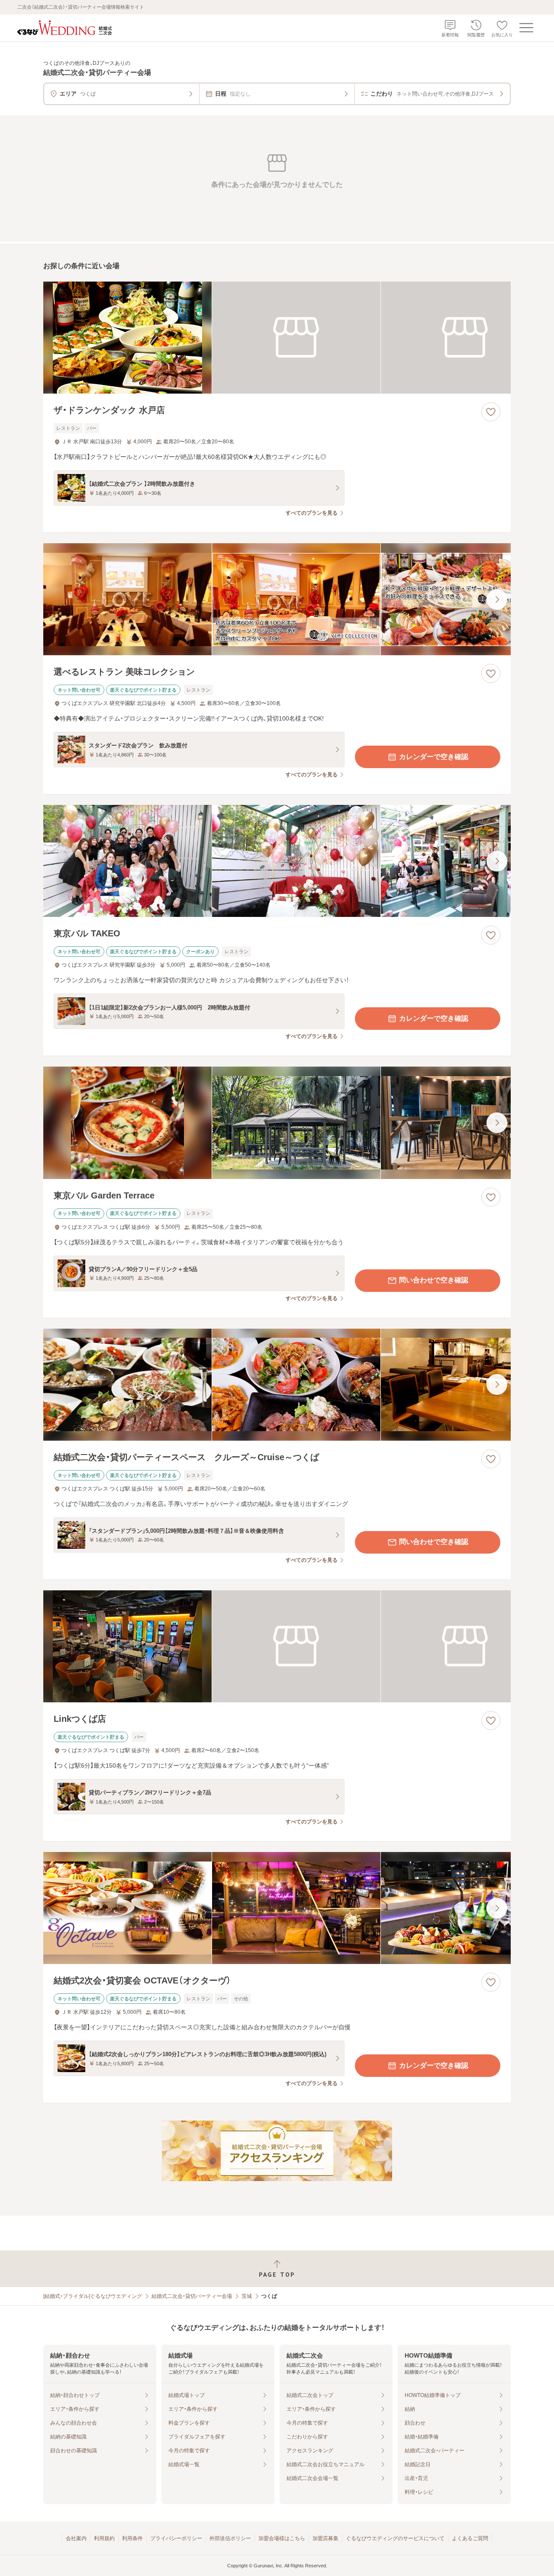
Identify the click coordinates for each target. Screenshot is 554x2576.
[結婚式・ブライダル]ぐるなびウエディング (93, 2296)
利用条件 (132, 2538)
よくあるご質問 (470, 2538)
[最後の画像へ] (497, 599)
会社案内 (76, 2538)
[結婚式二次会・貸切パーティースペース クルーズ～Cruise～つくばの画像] (277, 1385)
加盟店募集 (325, 2538)
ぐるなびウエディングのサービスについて (395, 2538)
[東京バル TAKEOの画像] (277, 861)
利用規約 (104, 2538)
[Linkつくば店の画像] (277, 1646)
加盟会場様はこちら (282, 2538)
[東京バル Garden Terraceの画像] (277, 1123)
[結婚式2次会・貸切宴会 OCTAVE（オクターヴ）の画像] (277, 1908)
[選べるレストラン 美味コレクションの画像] (277, 599)
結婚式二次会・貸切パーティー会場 (192, 2296)
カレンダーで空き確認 (434, 757)
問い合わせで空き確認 (434, 1280)
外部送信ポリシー (230, 2538)
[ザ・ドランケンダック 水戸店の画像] (277, 338)
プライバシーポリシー (176, 2538)
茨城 (247, 2296)
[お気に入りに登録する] (491, 412)
